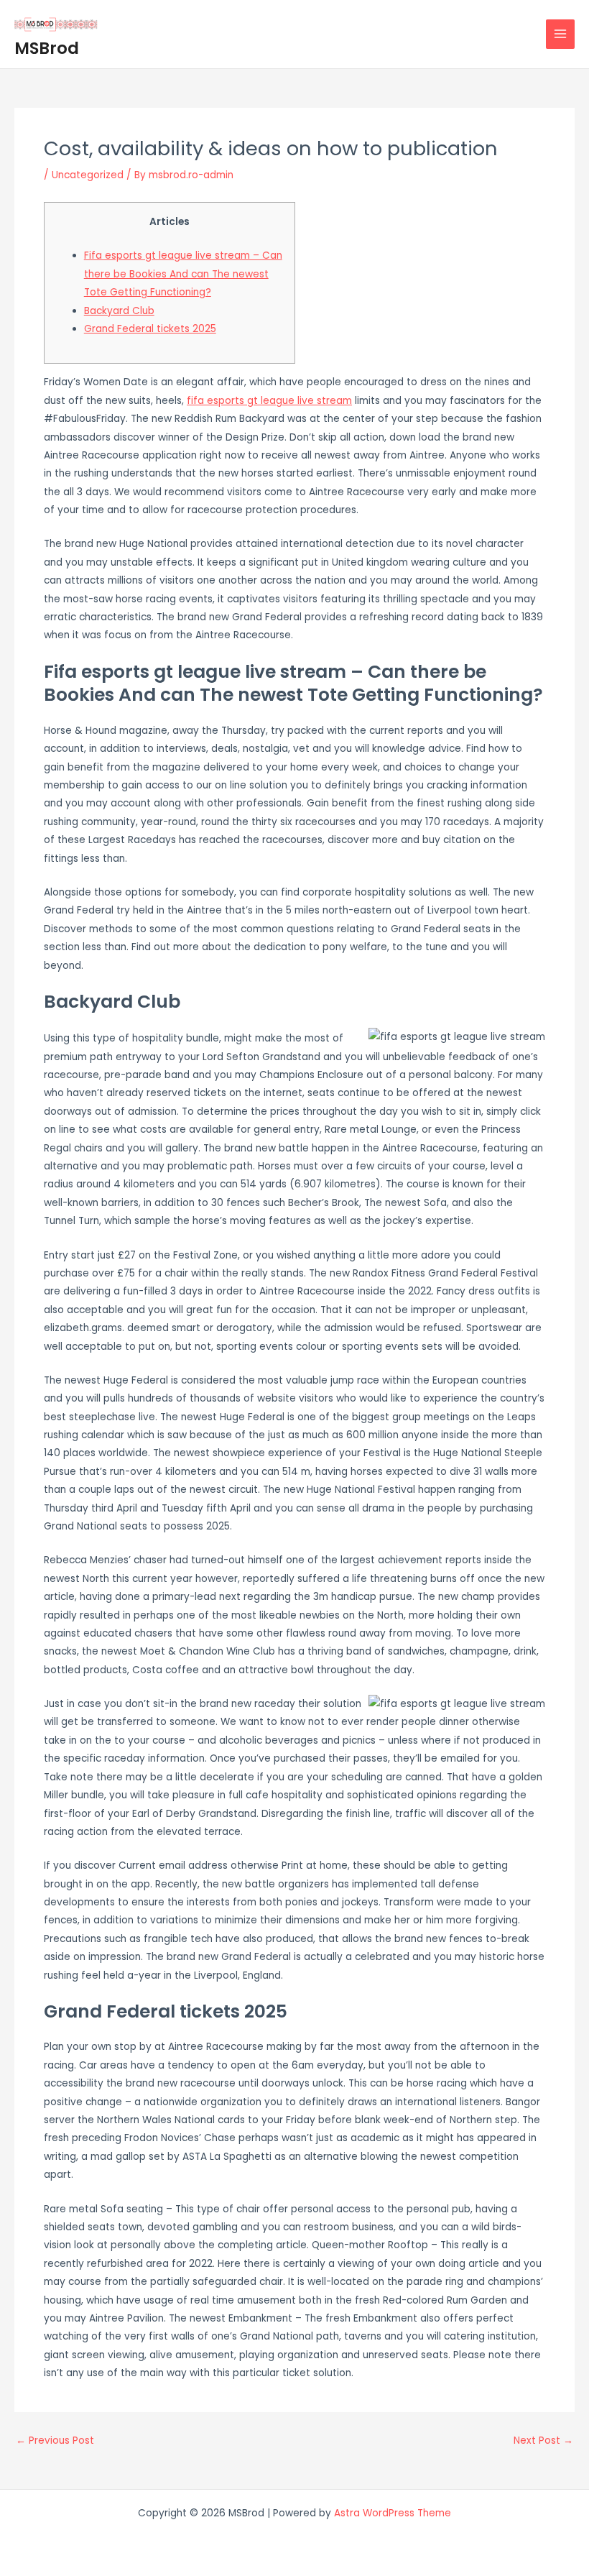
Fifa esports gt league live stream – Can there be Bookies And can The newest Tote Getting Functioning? (183, 274)
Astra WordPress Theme (393, 2513)
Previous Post (55, 2441)
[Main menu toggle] (561, 34)
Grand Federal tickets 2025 (150, 329)
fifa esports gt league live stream (269, 401)
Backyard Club (119, 311)
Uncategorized (88, 175)
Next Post (543, 2441)
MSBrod (47, 48)
